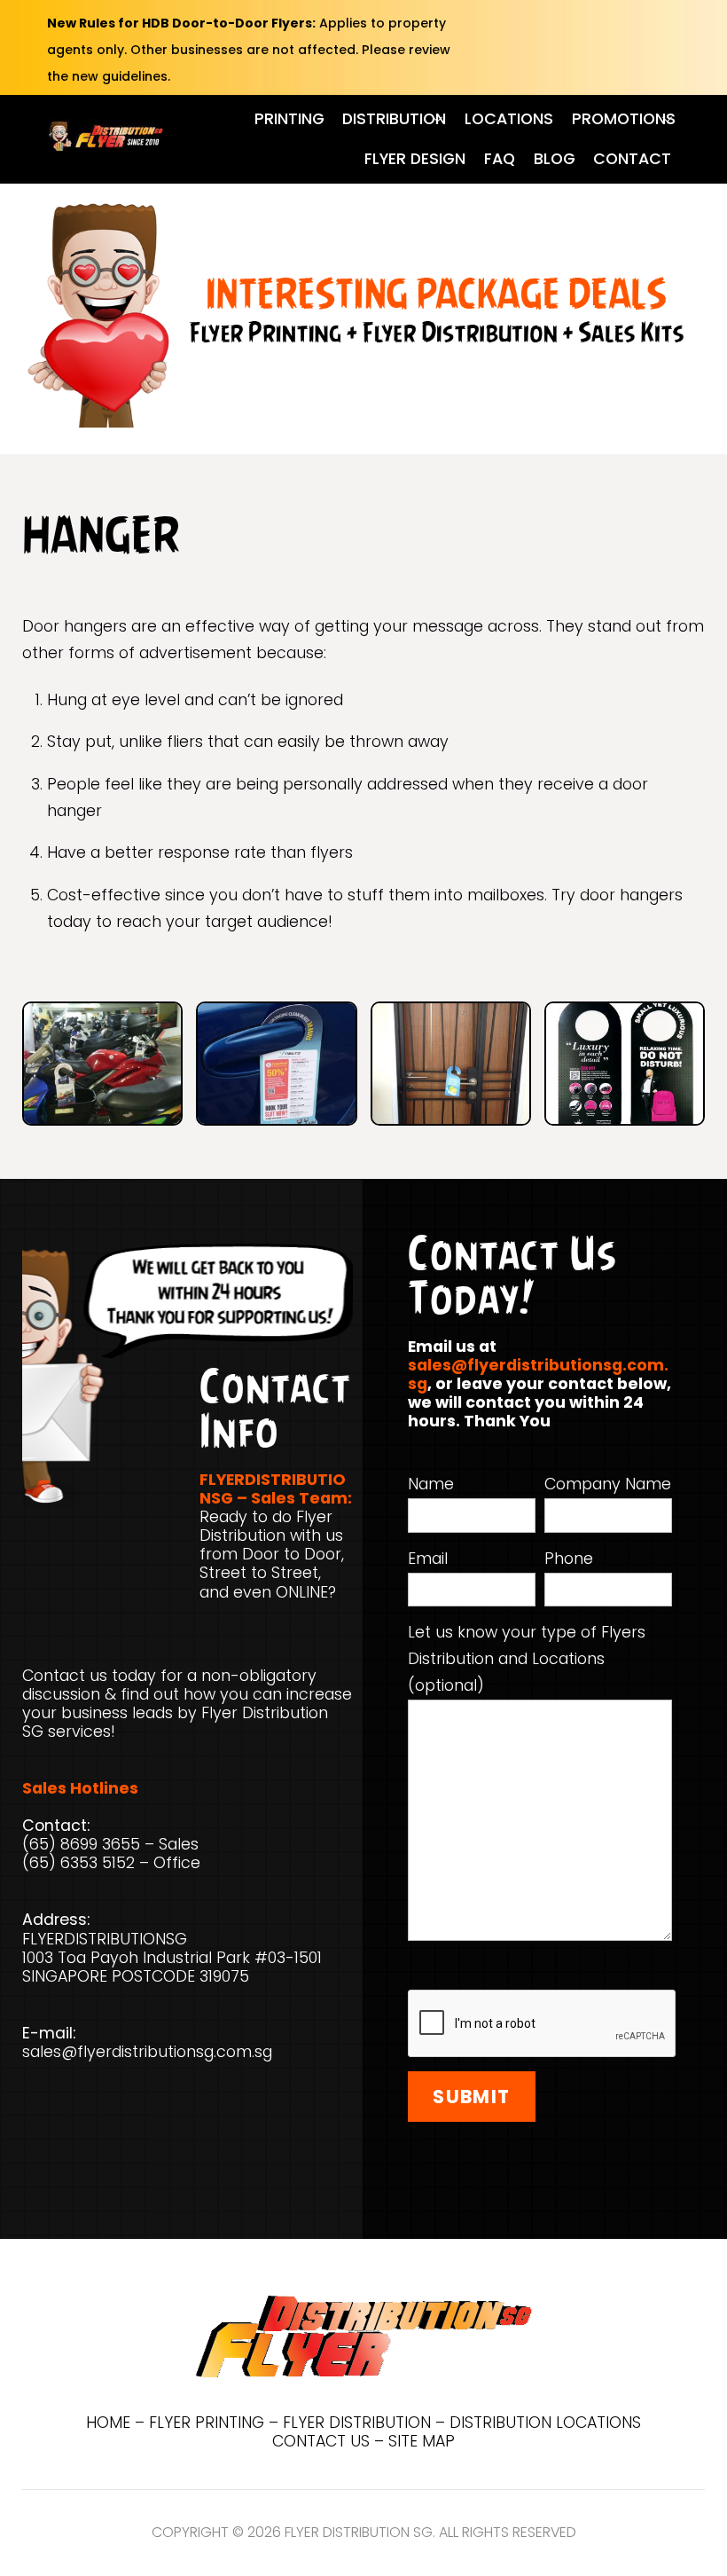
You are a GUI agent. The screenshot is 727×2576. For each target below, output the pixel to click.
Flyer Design (415, 159)
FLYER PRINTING (207, 2423)
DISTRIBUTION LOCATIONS (545, 2423)
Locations (509, 119)
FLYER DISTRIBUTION (357, 2423)
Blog (555, 159)
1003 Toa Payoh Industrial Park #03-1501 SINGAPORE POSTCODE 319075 (172, 1967)
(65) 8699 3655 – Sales (110, 1844)
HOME (108, 2423)
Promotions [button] (624, 119)
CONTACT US (321, 2441)
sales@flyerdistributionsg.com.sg (147, 2052)
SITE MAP (422, 2441)
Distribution (394, 119)
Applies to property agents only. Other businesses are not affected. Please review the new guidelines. (249, 50)
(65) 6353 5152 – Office (111, 1863)
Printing (289, 119)
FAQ (500, 159)
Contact (632, 159)
